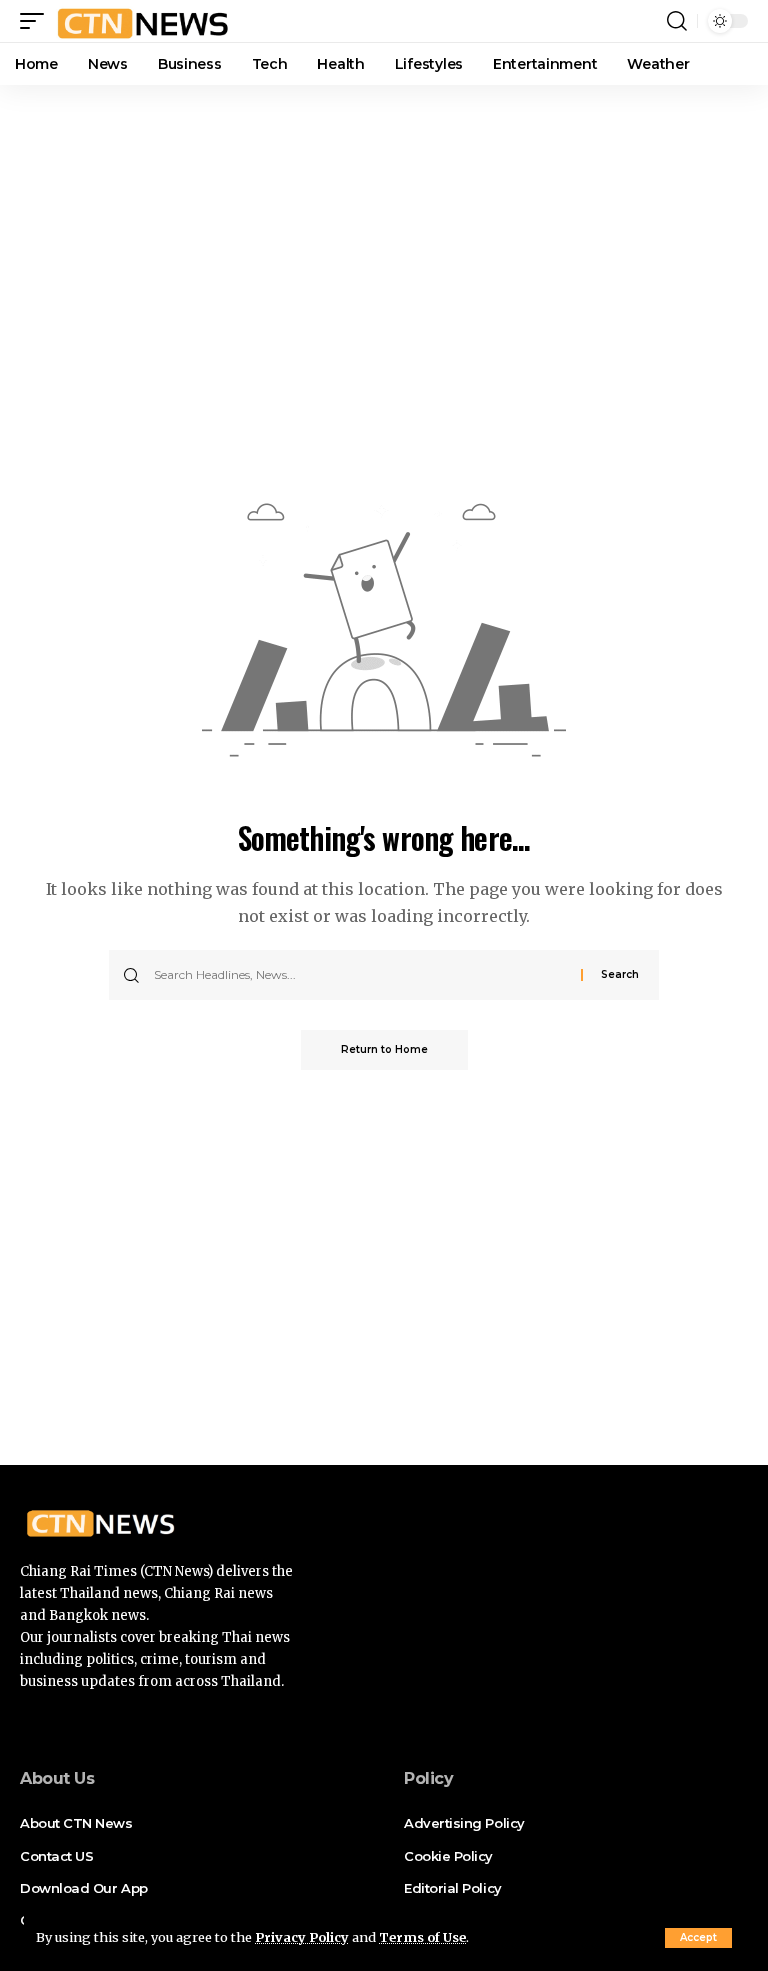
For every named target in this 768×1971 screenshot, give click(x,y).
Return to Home (384, 1049)
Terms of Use (422, 1937)
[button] (698, 1938)
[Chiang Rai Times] (142, 21)
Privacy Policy (302, 1937)
